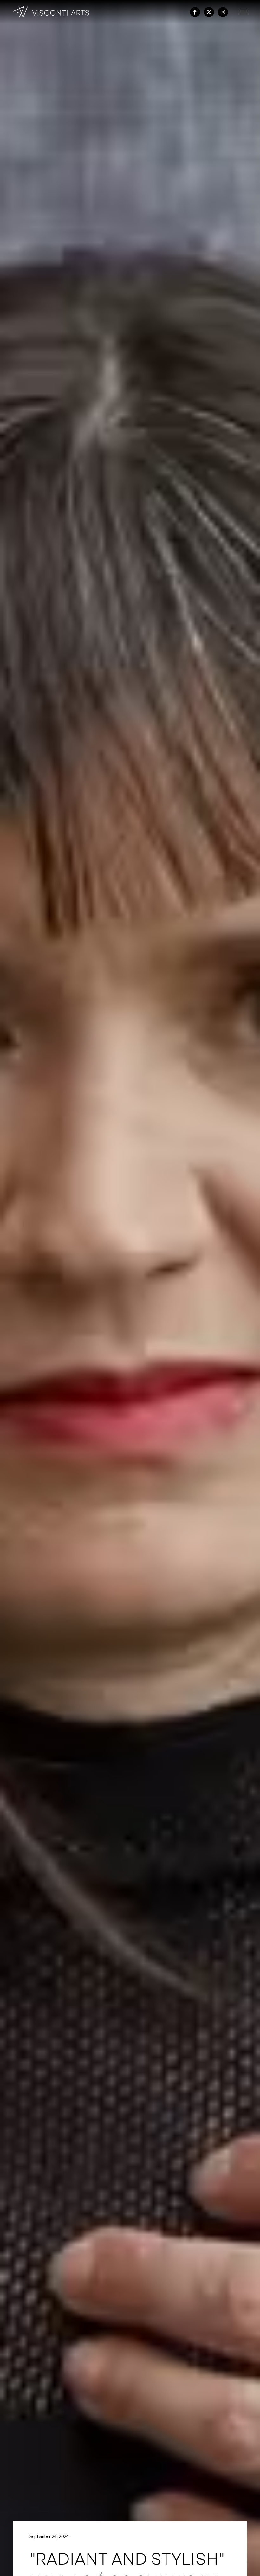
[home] (51, 12)
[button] (241, 12)
